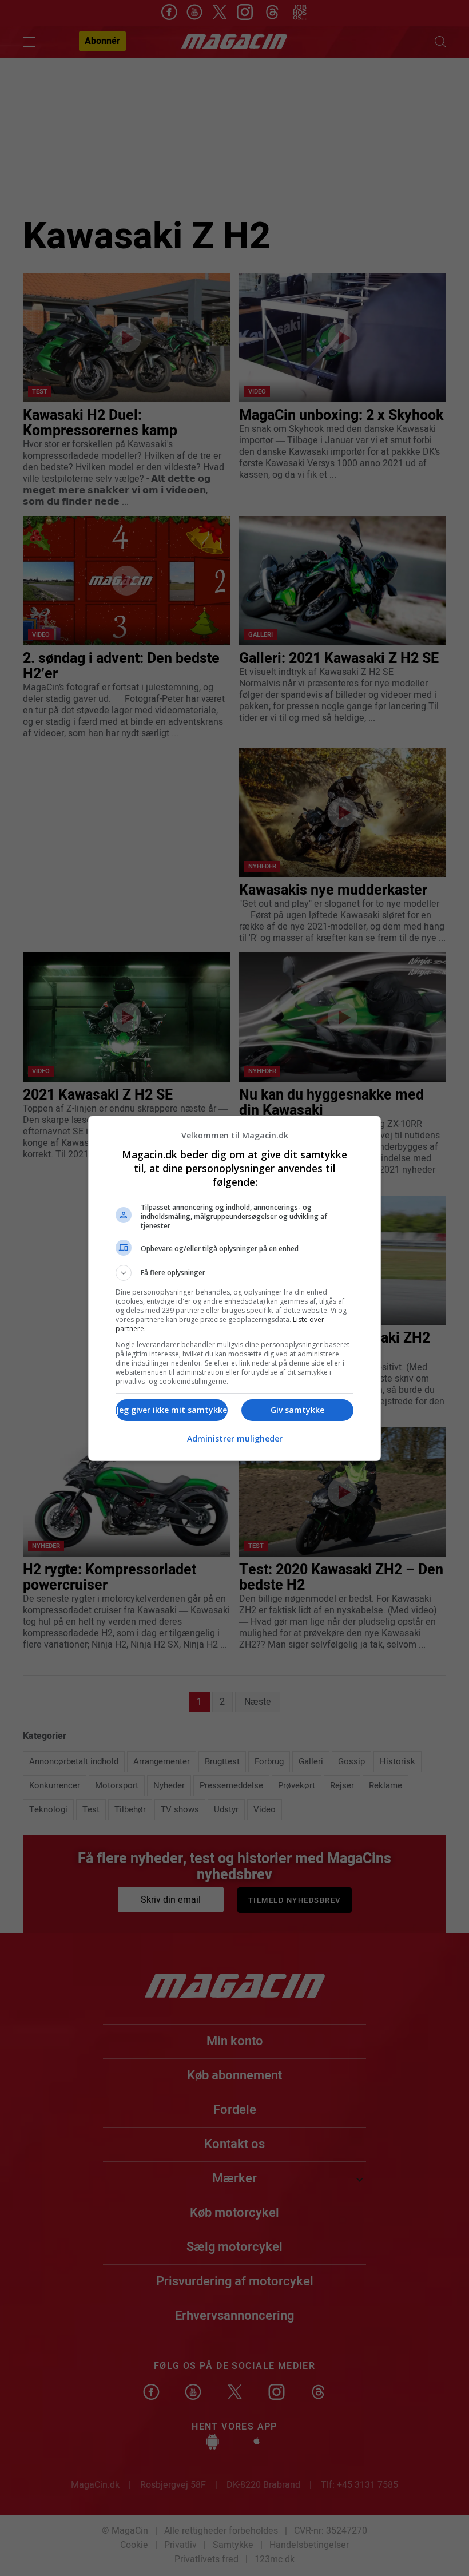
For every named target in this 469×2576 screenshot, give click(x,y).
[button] (234, 1273)
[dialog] (234, 1288)
